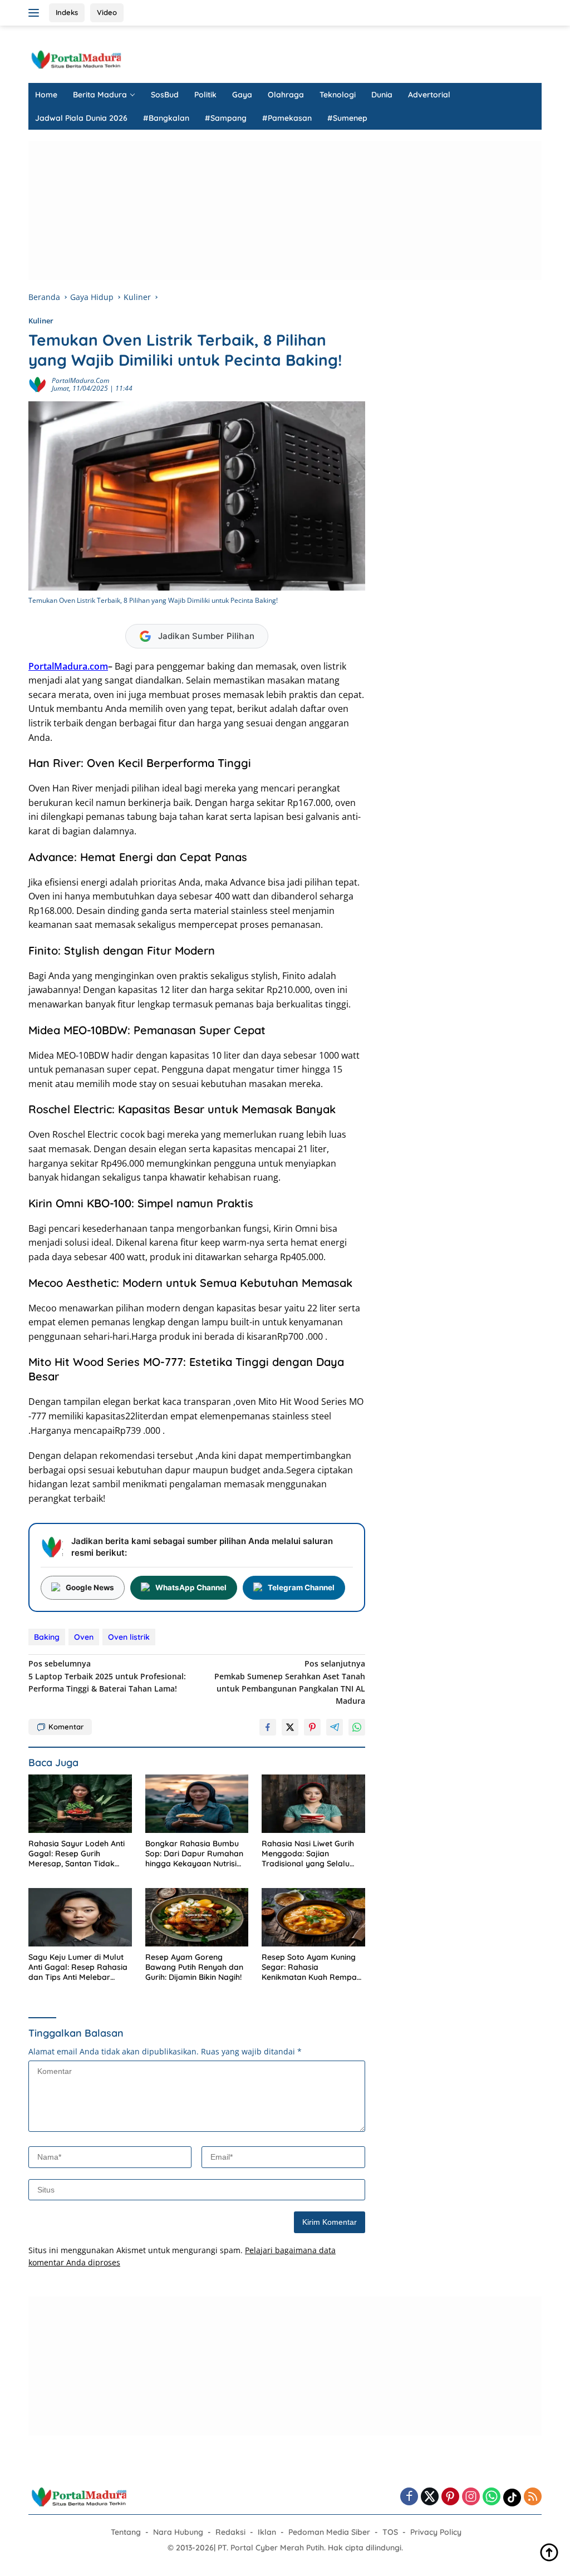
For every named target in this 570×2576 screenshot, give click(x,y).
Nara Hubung (178, 2532)
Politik (205, 95)
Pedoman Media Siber (329, 2532)
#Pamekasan (287, 118)
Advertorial (429, 95)
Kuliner (41, 321)
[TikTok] (512, 2498)
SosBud (165, 95)
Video (107, 12)
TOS (390, 2532)
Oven (84, 1637)
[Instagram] (471, 2497)
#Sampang (226, 118)
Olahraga (286, 95)
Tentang (126, 2532)
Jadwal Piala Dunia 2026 (81, 118)
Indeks (67, 12)
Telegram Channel (301, 1587)
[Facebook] (409, 2497)
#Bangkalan (166, 118)
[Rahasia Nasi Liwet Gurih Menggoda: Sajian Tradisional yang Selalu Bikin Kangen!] (313, 1804)
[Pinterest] (450, 2497)
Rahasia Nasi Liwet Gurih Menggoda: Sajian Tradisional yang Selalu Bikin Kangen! (308, 1854)
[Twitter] (430, 2497)
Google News (90, 1587)
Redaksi (230, 2532)
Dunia (382, 95)
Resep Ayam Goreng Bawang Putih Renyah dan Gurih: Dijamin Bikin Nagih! (194, 1967)
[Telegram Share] (335, 1727)
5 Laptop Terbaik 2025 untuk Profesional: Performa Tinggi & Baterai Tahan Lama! (107, 1676)
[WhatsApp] (492, 2497)
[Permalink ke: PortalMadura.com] (37, 384)
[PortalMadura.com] (76, 59)
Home (46, 95)
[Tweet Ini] (290, 1727)
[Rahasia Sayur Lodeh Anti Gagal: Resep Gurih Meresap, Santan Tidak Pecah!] (80, 1804)
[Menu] (36, 13)
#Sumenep (347, 118)
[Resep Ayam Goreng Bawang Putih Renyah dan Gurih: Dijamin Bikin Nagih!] (197, 1917)
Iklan (267, 2532)
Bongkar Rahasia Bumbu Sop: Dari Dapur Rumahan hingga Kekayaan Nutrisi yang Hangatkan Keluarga (195, 1854)
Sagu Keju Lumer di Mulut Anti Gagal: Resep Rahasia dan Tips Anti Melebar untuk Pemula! (78, 1967)
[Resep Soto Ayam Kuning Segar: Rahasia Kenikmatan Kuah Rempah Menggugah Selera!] (313, 1917)
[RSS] (533, 2497)
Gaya (242, 95)
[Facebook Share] (268, 1727)
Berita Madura (100, 95)
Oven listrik (129, 1637)
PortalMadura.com (80, 380)
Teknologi (338, 95)
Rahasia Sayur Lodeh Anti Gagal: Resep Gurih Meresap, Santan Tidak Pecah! (77, 1854)
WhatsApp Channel (191, 1587)
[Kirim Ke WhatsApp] (357, 1727)
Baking (47, 1637)
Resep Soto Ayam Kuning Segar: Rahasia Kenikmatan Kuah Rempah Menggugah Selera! (311, 1967)
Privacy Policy (436, 2532)
